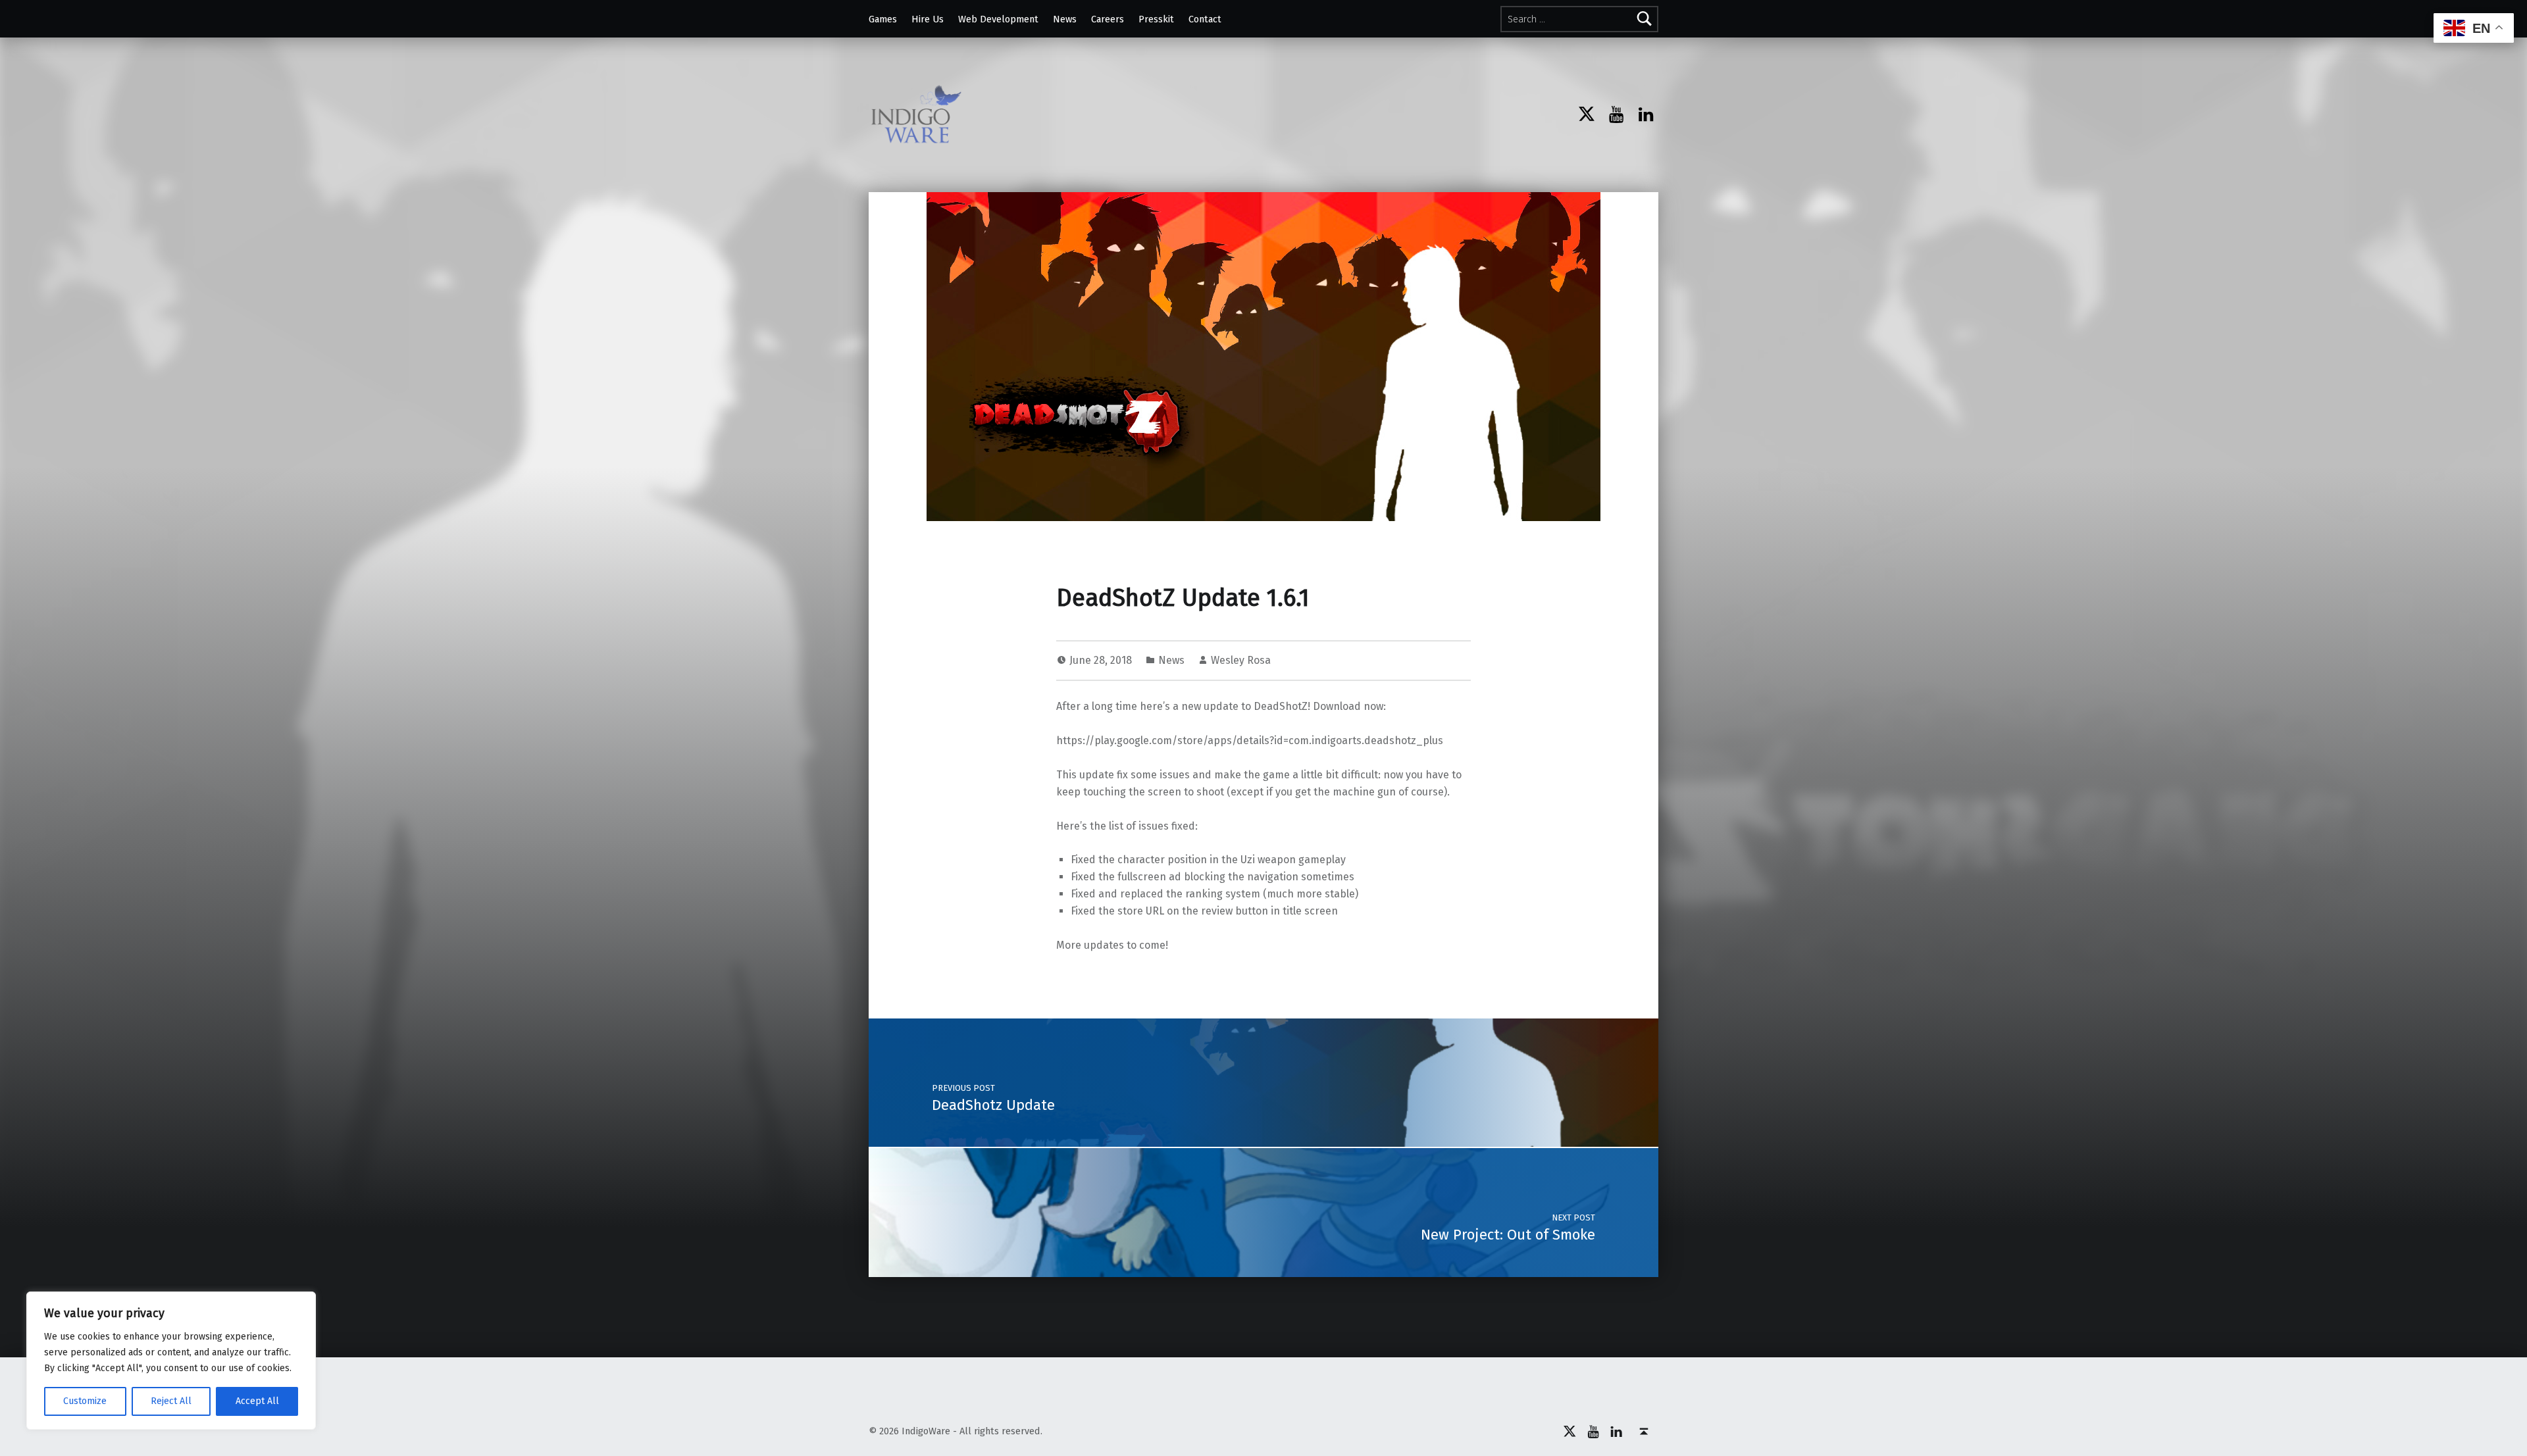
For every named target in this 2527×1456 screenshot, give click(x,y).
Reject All (171, 1401)
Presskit (1156, 19)
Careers (1108, 19)
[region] (171, 1361)
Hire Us (928, 19)
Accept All (257, 1401)
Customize (85, 1401)
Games (883, 19)
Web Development (998, 19)
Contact (1205, 19)
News (1065, 19)
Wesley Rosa (1241, 660)
